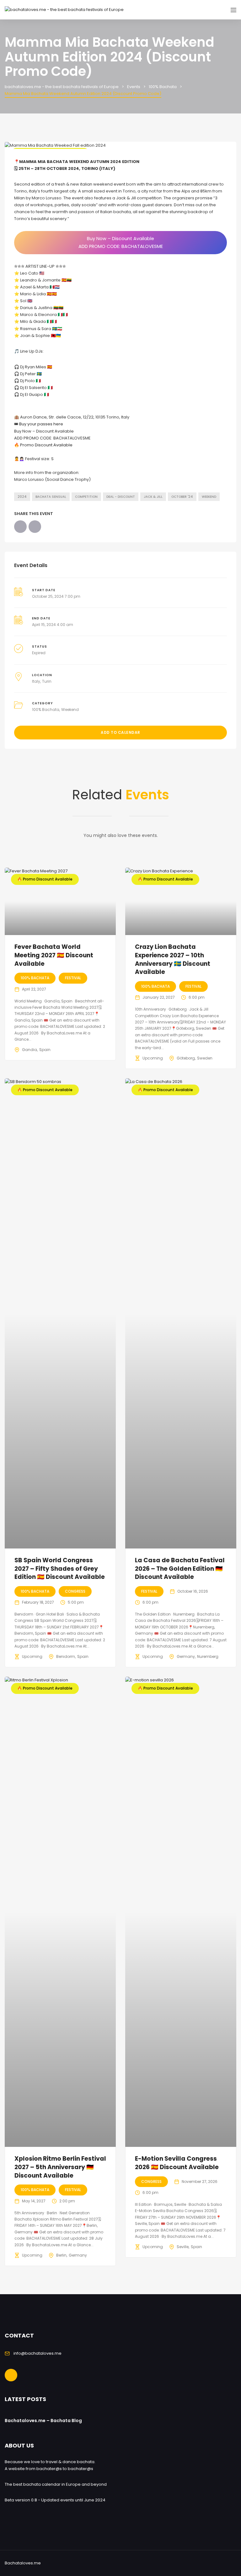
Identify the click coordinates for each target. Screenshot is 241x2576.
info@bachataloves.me (37, 2353)
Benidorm (66, 1656)
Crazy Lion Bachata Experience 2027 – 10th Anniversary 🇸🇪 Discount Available (173, 959)
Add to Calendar (120, 732)
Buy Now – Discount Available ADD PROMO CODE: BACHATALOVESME (121, 242)
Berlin (61, 2255)
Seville (183, 2247)
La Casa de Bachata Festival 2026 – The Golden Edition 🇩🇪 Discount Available (180, 1569)
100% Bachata (46, 710)
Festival (73, 978)
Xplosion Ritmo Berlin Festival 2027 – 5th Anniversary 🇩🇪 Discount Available (60, 2167)
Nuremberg (208, 1656)
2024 (22, 497)
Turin (47, 681)
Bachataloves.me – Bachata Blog (43, 2421)
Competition (86, 497)
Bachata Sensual (51, 497)
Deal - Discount (121, 497)
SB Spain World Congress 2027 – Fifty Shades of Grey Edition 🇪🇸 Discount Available (60, 1569)
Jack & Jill (153, 497)
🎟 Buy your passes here (39, 424)
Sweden (205, 1058)
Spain (45, 1050)
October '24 (182, 497)
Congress (75, 1591)
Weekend (209, 497)
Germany (186, 1656)
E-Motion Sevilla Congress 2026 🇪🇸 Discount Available (177, 2163)
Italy (36, 681)
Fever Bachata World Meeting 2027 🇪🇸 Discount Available (54, 955)
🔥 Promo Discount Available (43, 445)
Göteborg (186, 1058)
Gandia (29, 1050)
